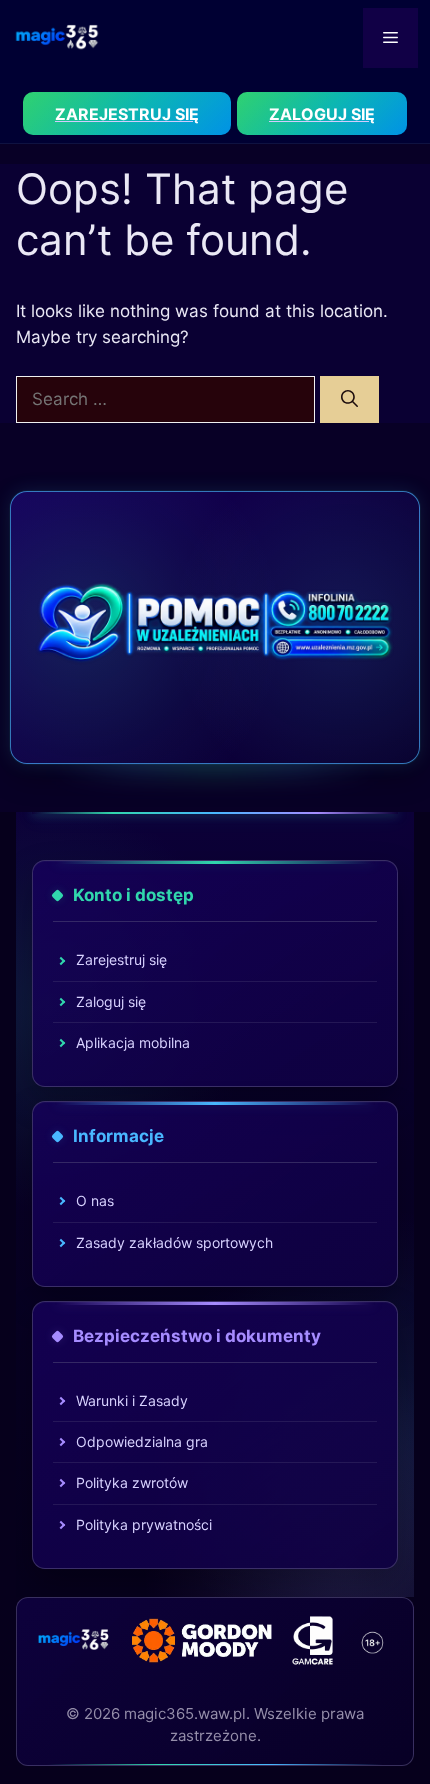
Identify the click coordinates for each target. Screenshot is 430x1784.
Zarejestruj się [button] (127, 114)
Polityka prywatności (144, 1524)
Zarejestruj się (121, 959)
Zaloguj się (111, 1001)
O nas (95, 1200)
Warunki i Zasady (132, 1400)
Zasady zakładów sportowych (174, 1242)
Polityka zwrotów (132, 1482)
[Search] (349, 400)
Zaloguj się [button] (322, 114)
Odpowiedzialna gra (142, 1441)
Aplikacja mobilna (133, 1042)
